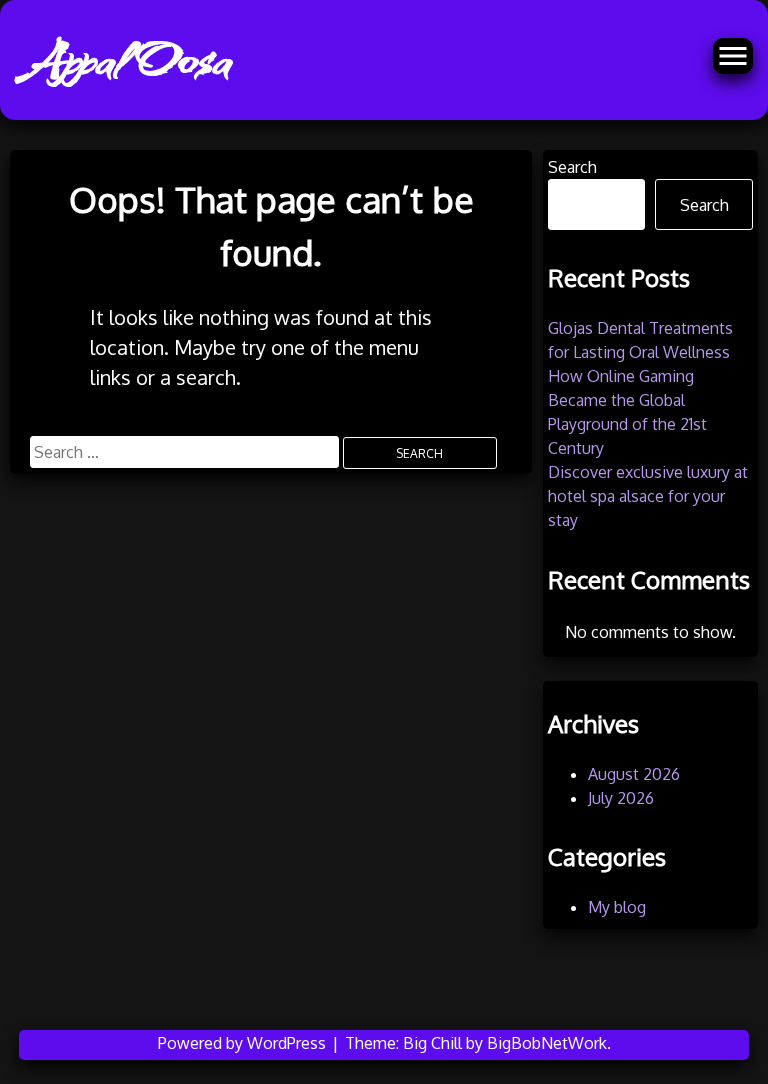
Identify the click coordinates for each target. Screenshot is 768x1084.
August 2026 (634, 774)
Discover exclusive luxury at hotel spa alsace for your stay (648, 496)
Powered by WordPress (244, 1043)
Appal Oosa (127, 60)
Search (572, 167)
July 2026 (621, 798)
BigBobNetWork (547, 1043)
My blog (617, 907)
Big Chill (432, 1043)
